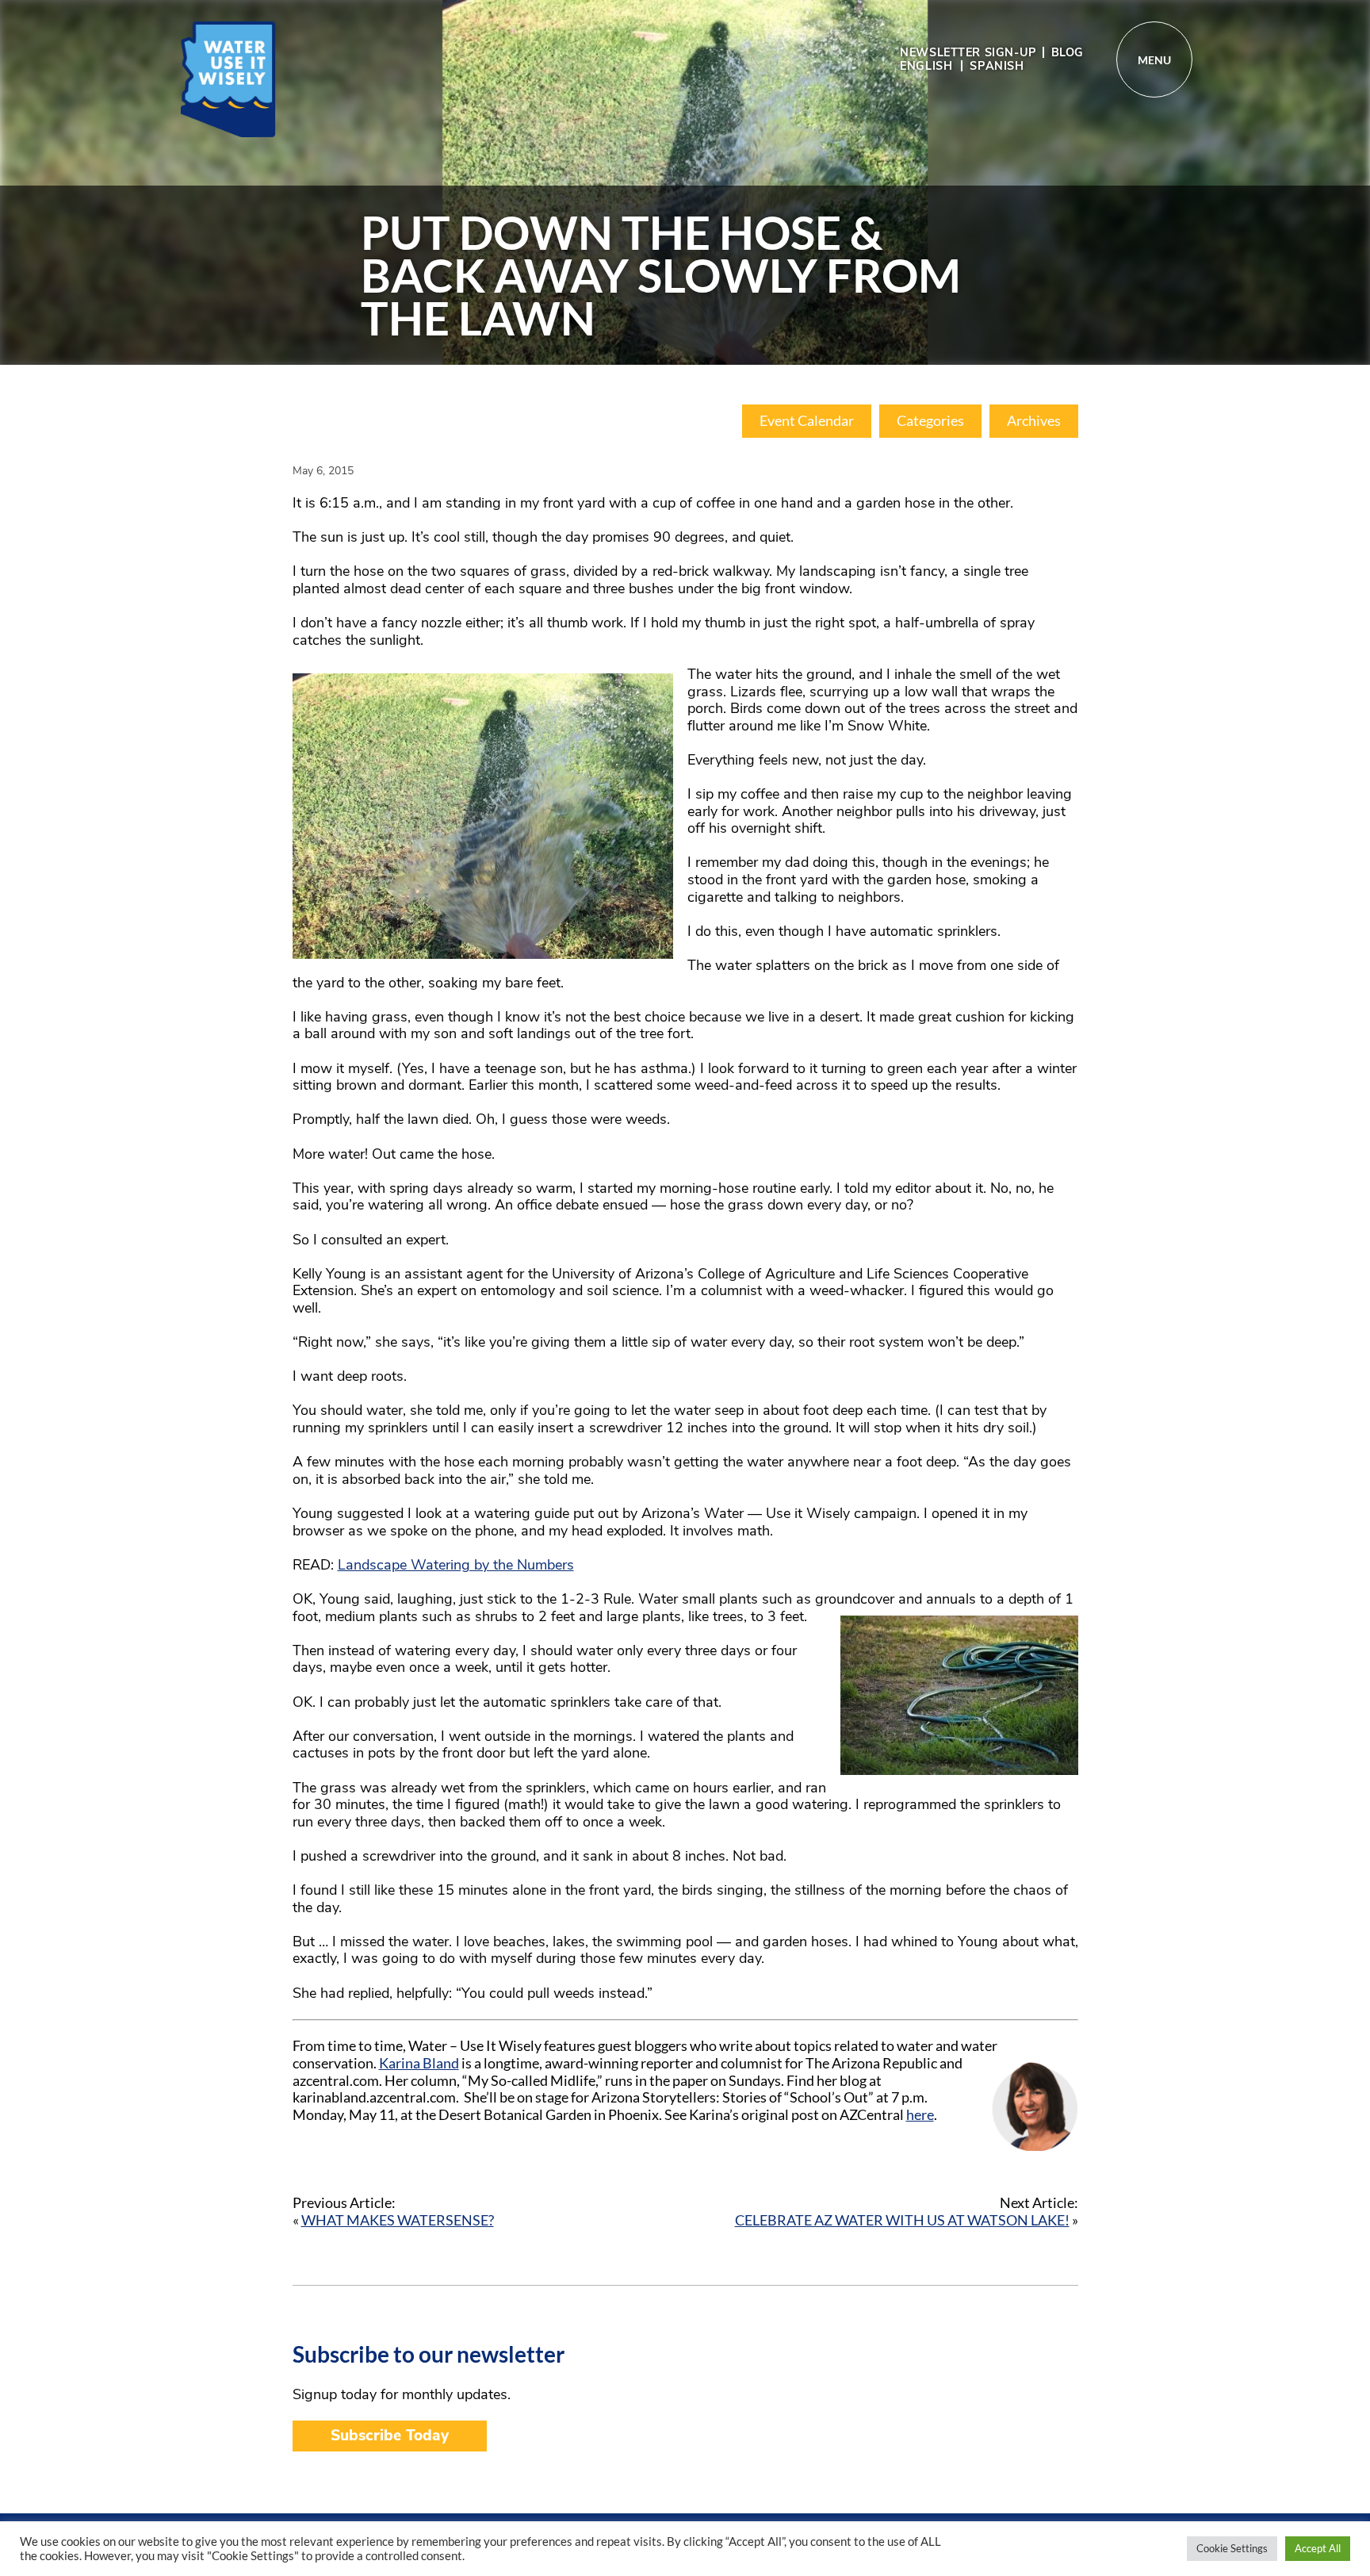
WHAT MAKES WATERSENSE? (398, 2220)
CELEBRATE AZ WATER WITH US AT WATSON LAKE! (902, 2220)
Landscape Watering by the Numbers (456, 1565)
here (920, 2114)
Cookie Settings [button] (1232, 2548)
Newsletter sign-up (968, 52)
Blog (1068, 52)
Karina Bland (419, 2063)
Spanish (997, 66)
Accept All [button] (1318, 2548)
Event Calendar (807, 421)
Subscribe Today (390, 2436)
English (926, 66)
